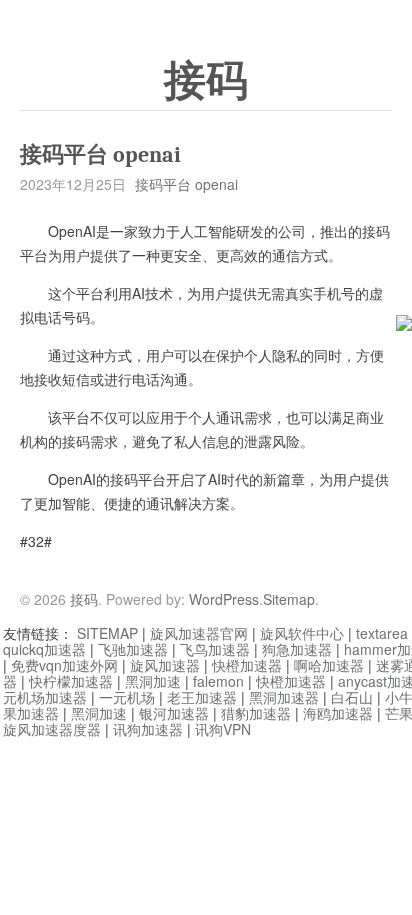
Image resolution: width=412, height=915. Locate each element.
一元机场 (127, 697)
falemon (218, 681)
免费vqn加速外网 (64, 665)
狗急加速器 (297, 649)
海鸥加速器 (338, 713)
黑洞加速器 (284, 697)
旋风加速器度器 (52, 729)
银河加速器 (174, 713)
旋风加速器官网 (199, 633)
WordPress (224, 599)
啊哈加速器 (329, 665)
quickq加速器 (44, 649)
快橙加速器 (247, 665)
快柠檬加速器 (71, 681)
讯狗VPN (223, 729)
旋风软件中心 (302, 633)
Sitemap (289, 599)
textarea (382, 633)
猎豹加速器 (256, 713)
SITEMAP (107, 633)
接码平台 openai (186, 184)
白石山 (352, 697)
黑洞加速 (153, 681)
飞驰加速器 (133, 649)
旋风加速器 (165, 665)
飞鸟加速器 (215, 649)
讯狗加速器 (148, 729)
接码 (206, 81)
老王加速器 (202, 697)
